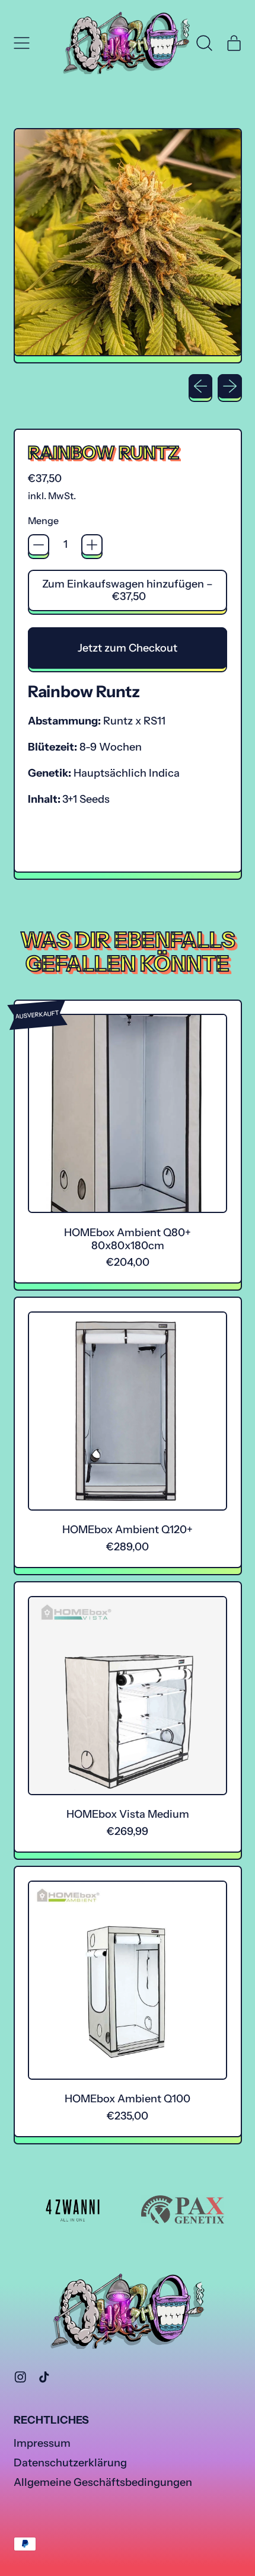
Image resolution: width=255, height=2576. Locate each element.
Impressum (42, 2443)
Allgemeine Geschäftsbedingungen (103, 2482)
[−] (39, 545)
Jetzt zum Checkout (128, 648)
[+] (92, 545)
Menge (43, 521)
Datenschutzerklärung (70, 2463)
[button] (205, 43)
